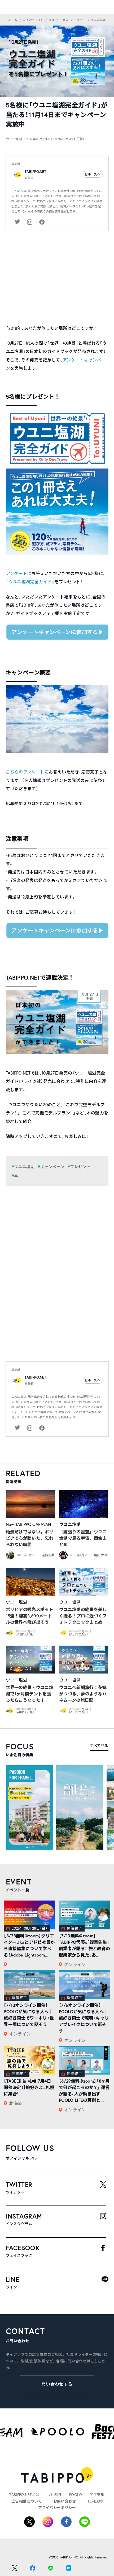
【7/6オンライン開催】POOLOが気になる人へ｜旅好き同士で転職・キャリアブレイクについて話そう (84, 2018)
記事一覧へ (93, 174)
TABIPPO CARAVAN (33, 1524)
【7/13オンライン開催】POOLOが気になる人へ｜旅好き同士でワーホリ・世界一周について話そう (29, 2015)
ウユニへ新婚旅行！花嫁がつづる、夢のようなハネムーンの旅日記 (83, 1694)
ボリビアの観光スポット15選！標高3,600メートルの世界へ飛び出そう (30, 1616)
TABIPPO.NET (35, 172)
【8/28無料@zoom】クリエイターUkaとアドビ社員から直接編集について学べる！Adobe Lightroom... (29, 1945)
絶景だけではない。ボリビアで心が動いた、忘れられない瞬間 (30, 1538)
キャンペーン (52, 1167)
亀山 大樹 (101, 1555)
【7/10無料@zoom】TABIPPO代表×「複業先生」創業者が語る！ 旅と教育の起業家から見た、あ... (84, 1945)
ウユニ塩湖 (24, 1167)
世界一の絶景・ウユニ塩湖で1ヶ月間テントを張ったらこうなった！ (30, 1694)
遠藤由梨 (48, 1555)
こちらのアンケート (25, 772)
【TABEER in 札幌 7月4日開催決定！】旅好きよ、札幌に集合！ (29, 2087)
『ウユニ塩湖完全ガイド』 (30, 582)
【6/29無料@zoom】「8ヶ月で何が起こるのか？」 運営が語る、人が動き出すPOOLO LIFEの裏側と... (84, 2090)
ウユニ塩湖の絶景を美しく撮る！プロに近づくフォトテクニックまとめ (83, 1616)
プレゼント (80, 1167)
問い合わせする (57, 2384)
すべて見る (99, 1745)
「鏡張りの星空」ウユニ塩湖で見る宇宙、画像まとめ (83, 1538)
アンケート (17, 573)
